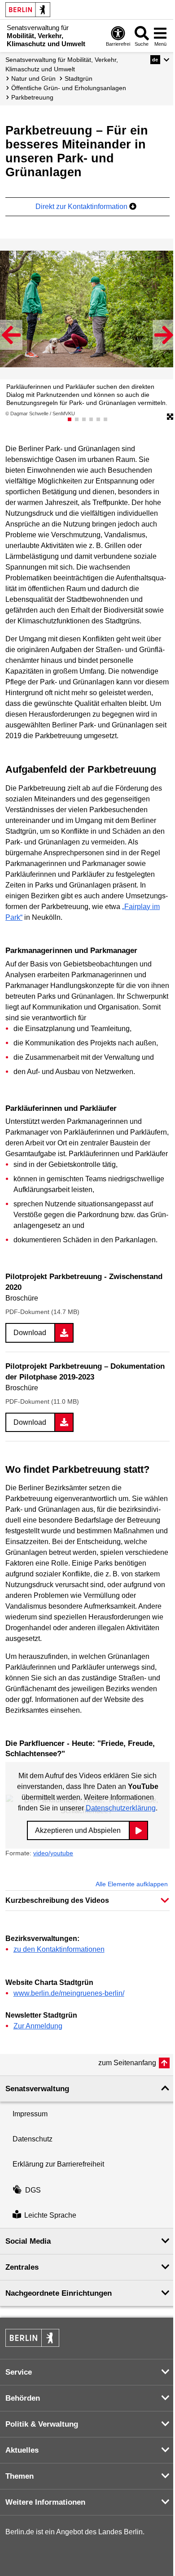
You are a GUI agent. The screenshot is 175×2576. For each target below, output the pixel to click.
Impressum (30, 2114)
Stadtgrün (79, 78)
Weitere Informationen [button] (45, 2502)
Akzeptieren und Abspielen (78, 1830)
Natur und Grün (33, 78)
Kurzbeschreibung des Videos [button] (57, 1900)
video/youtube (53, 1853)
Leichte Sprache (50, 2215)
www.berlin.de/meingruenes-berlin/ (69, 1993)
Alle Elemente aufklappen (132, 1884)
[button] (160, 60)
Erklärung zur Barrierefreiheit (58, 2164)
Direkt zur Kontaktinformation (82, 207)
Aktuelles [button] (22, 2450)
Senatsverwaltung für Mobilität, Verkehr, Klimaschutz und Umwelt (62, 64)
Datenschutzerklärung (121, 1808)
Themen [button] (20, 2476)
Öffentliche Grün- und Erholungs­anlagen (69, 88)
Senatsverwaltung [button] (37, 2089)
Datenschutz (33, 2139)
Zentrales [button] (22, 2267)
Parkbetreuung (32, 97)
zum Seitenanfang (127, 2063)
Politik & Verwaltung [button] (42, 2424)
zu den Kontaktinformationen (59, 1949)
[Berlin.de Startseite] (28, 10)
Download (30, 1333)
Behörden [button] (23, 2398)
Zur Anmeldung (38, 2026)
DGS (33, 2190)
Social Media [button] (28, 2241)
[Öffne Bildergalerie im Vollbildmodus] (170, 417)
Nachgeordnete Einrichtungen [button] (59, 2293)
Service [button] (19, 2372)
